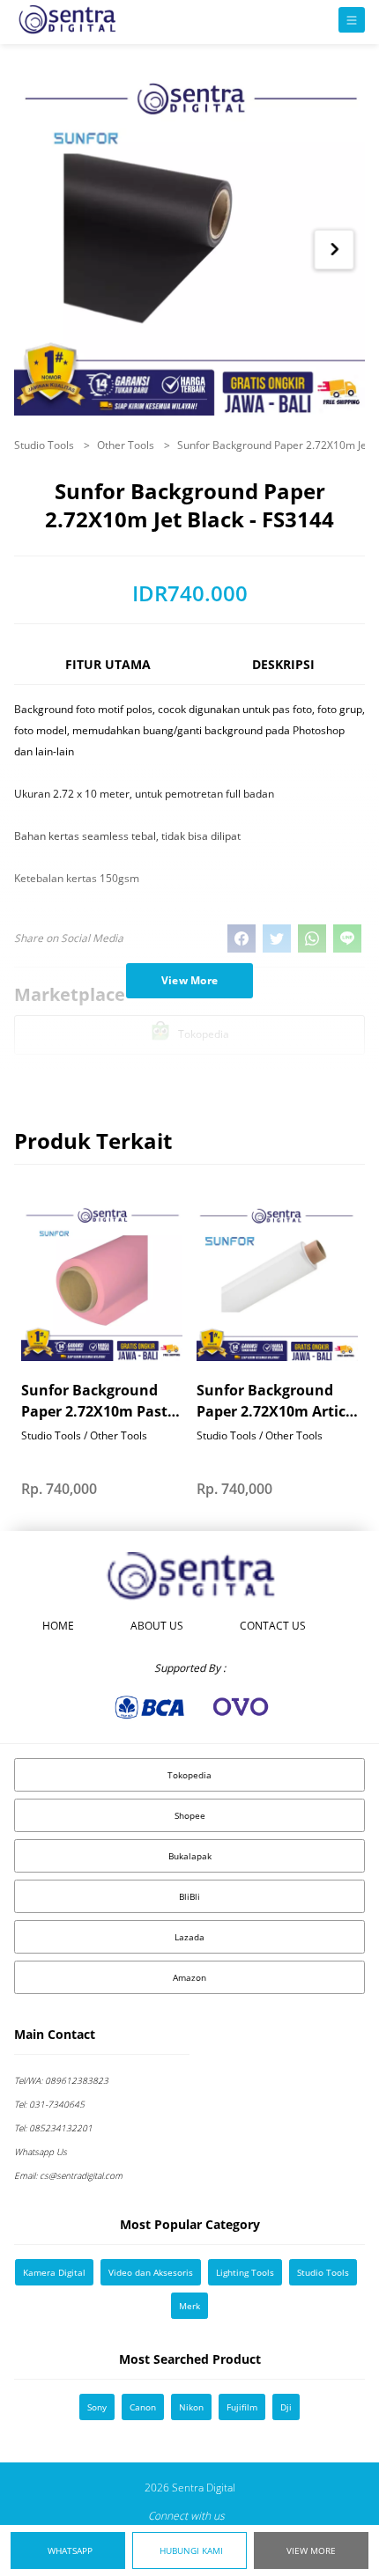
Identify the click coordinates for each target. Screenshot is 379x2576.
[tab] (108, 672)
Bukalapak (190, 1856)
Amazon (189, 1977)
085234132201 (53, 2128)
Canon (143, 2407)
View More (311, 2550)
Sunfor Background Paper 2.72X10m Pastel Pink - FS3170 (100, 1401)
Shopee (190, 1815)
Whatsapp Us (41, 2152)
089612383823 (61, 2080)
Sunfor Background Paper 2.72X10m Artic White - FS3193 (271, 1401)
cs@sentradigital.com (68, 2175)
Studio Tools (45, 445)
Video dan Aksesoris (151, 2272)
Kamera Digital (54, 2272)
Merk (189, 2306)
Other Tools (127, 445)
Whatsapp (70, 2550)
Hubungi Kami (191, 2550)
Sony (97, 2407)
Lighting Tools (245, 2272)
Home (58, 1626)
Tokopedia (189, 1775)
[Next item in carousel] (334, 250)
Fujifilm (242, 2407)
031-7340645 (49, 2104)
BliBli (189, 1896)
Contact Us (273, 1626)
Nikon (191, 2407)
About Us (157, 1626)
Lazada (189, 1937)
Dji (286, 2407)
